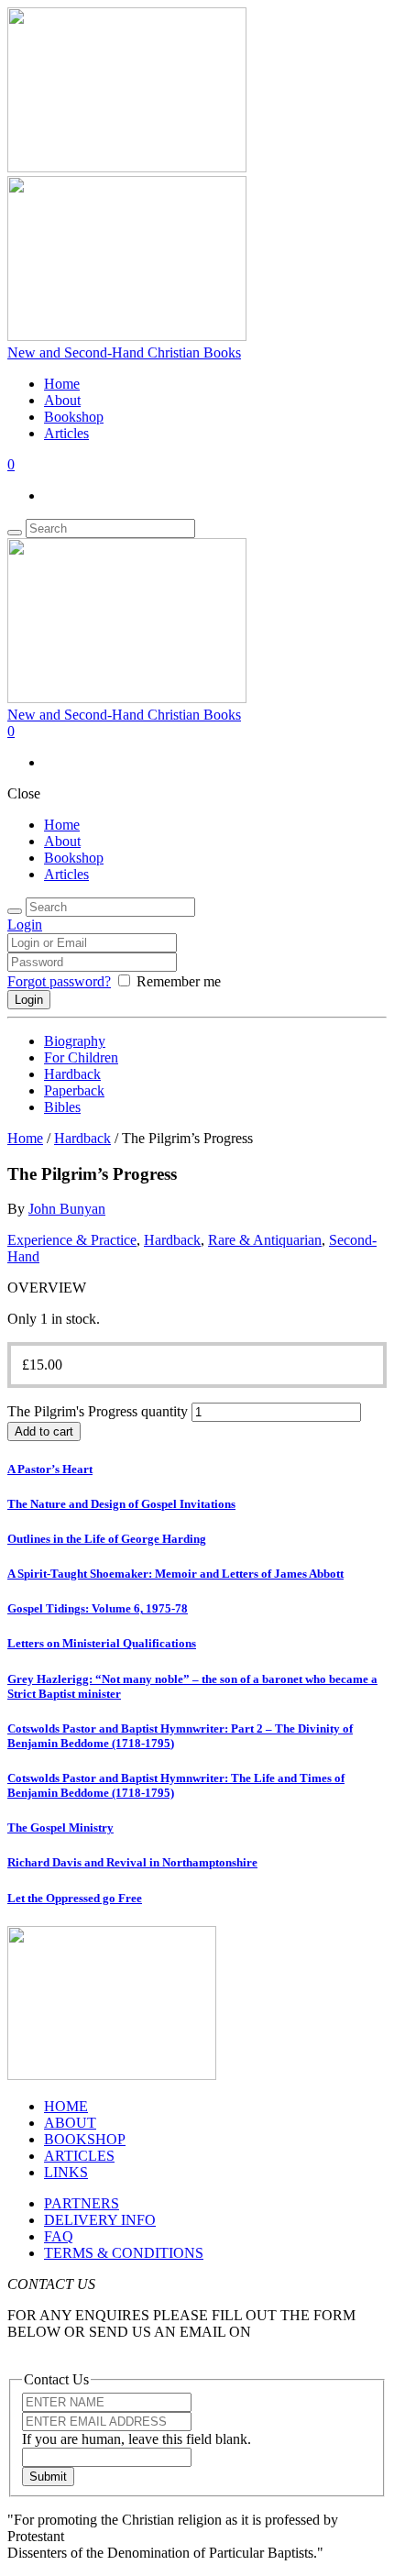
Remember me (179, 981)
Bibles (62, 1107)
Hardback (72, 1074)
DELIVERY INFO (100, 2220)
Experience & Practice (72, 1240)
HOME (66, 2106)
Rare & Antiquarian (265, 1240)
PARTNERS (82, 2203)
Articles (66, 433)
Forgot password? (59, 981)
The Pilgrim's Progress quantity (98, 1411)
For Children (81, 1057)
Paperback (74, 1090)
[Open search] (15, 533)
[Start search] (15, 911)
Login (25, 925)
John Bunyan (67, 1209)
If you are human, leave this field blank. (137, 2439)
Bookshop (74, 417)
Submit (48, 2477)
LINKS (66, 2172)
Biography (75, 1041)
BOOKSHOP (85, 2139)
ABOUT (70, 2123)
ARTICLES (79, 2156)
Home (62, 384)
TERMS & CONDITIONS (124, 2253)
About (62, 400)
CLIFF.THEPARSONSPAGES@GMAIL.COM (150, 2348)
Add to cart (44, 1431)
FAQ (59, 2236)
